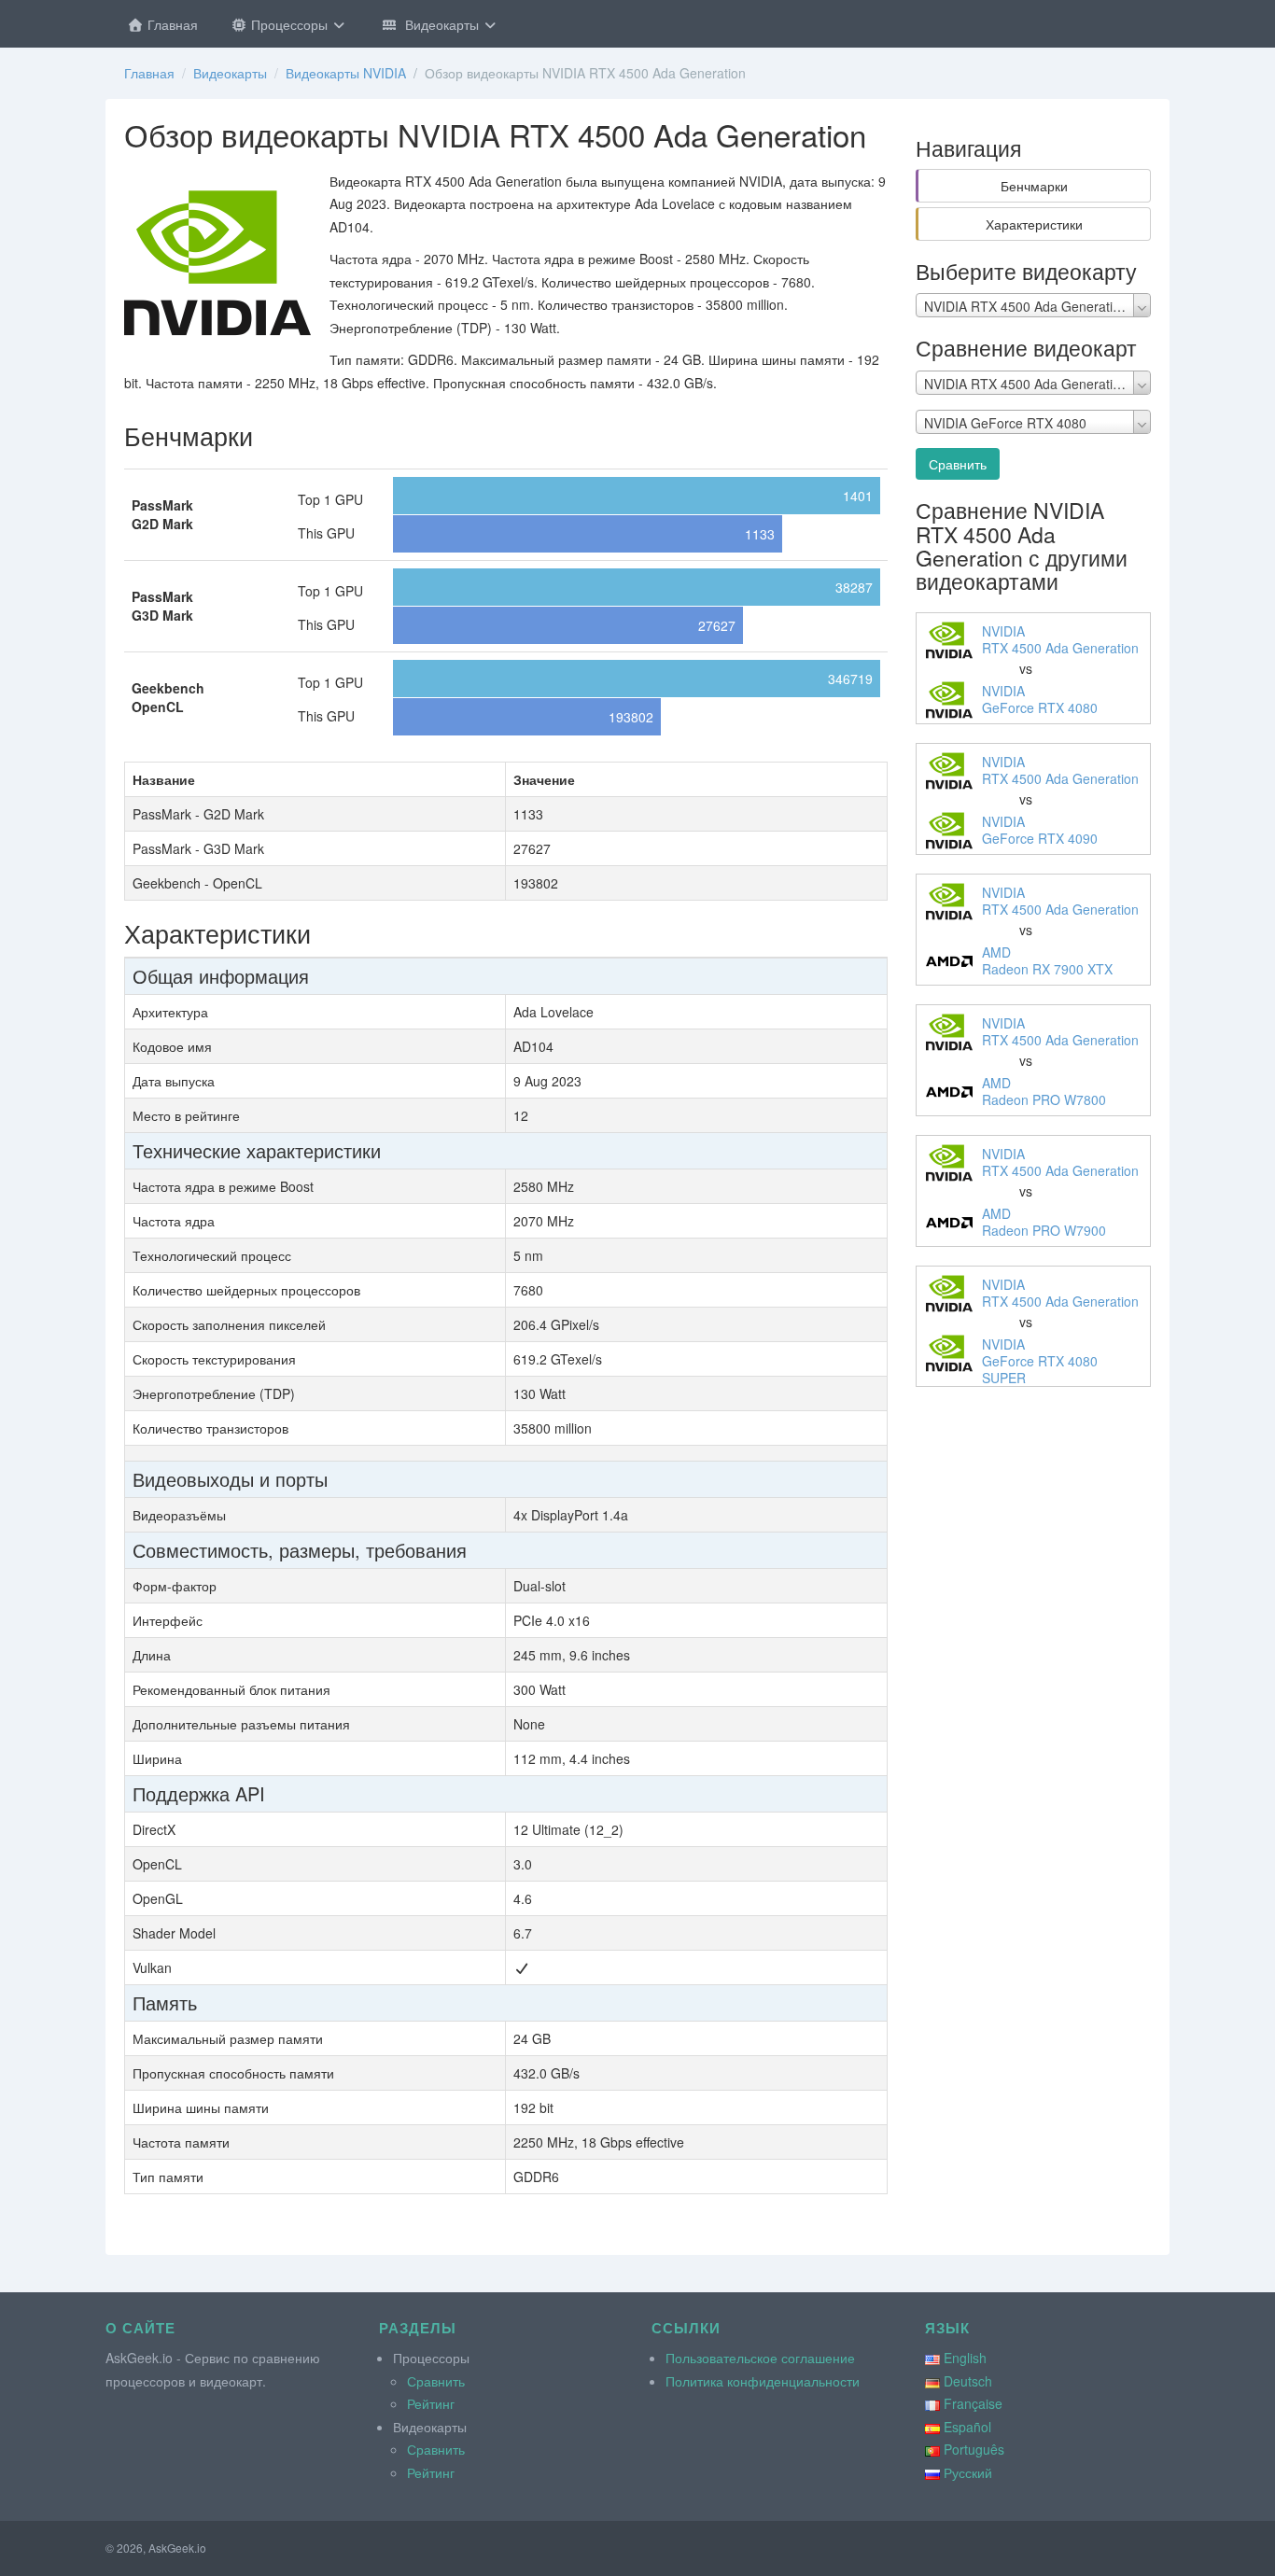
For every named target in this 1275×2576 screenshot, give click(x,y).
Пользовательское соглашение (760, 2358)
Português (974, 2449)
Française (973, 2403)
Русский (968, 2472)
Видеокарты (440, 24)
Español (967, 2427)
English (965, 2358)
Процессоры (289, 24)
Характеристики (1034, 224)
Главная (171, 24)
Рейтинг (431, 2403)
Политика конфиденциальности (763, 2381)
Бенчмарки (1034, 186)
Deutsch (968, 2381)
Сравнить (958, 464)
